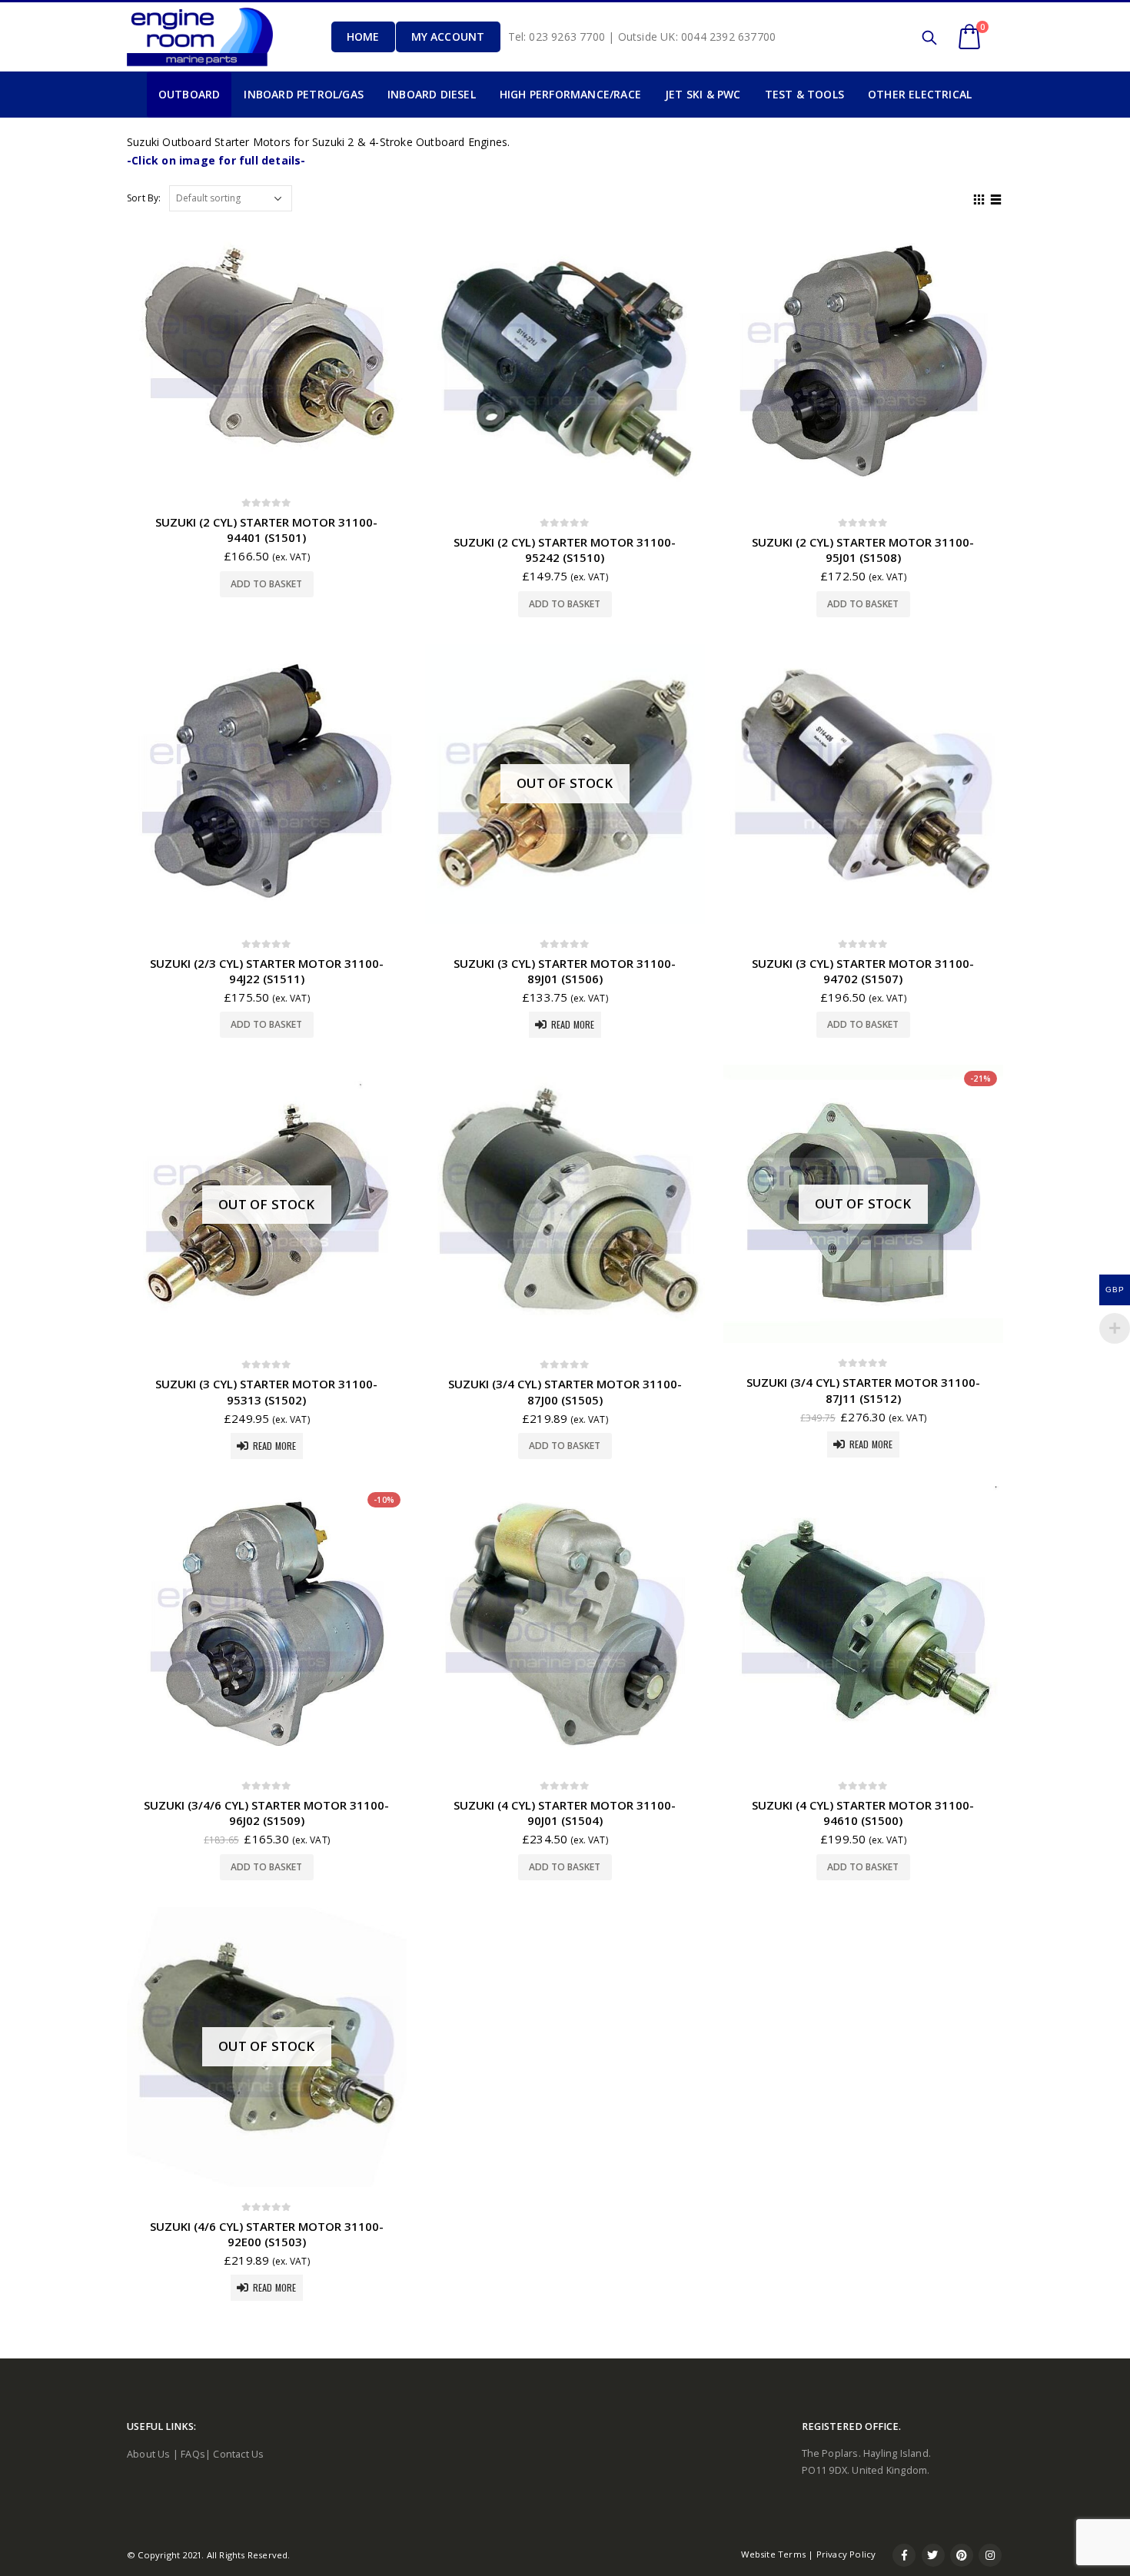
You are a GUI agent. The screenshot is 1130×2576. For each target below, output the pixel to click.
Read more (573, 1024)
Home (363, 37)
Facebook (904, 2555)
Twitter (933, 2555)
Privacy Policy (846, 2554)
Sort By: (144, 198)
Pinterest (962, 2555)
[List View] (996, 198)
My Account (448, 37)
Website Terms (773, 2554)
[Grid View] (979, 198)
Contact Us (238, 2454)
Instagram (990, 2555)
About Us (149, 2454)
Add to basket (266, 584)
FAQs (193, 2454)
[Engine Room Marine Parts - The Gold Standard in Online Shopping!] (200, 37)
